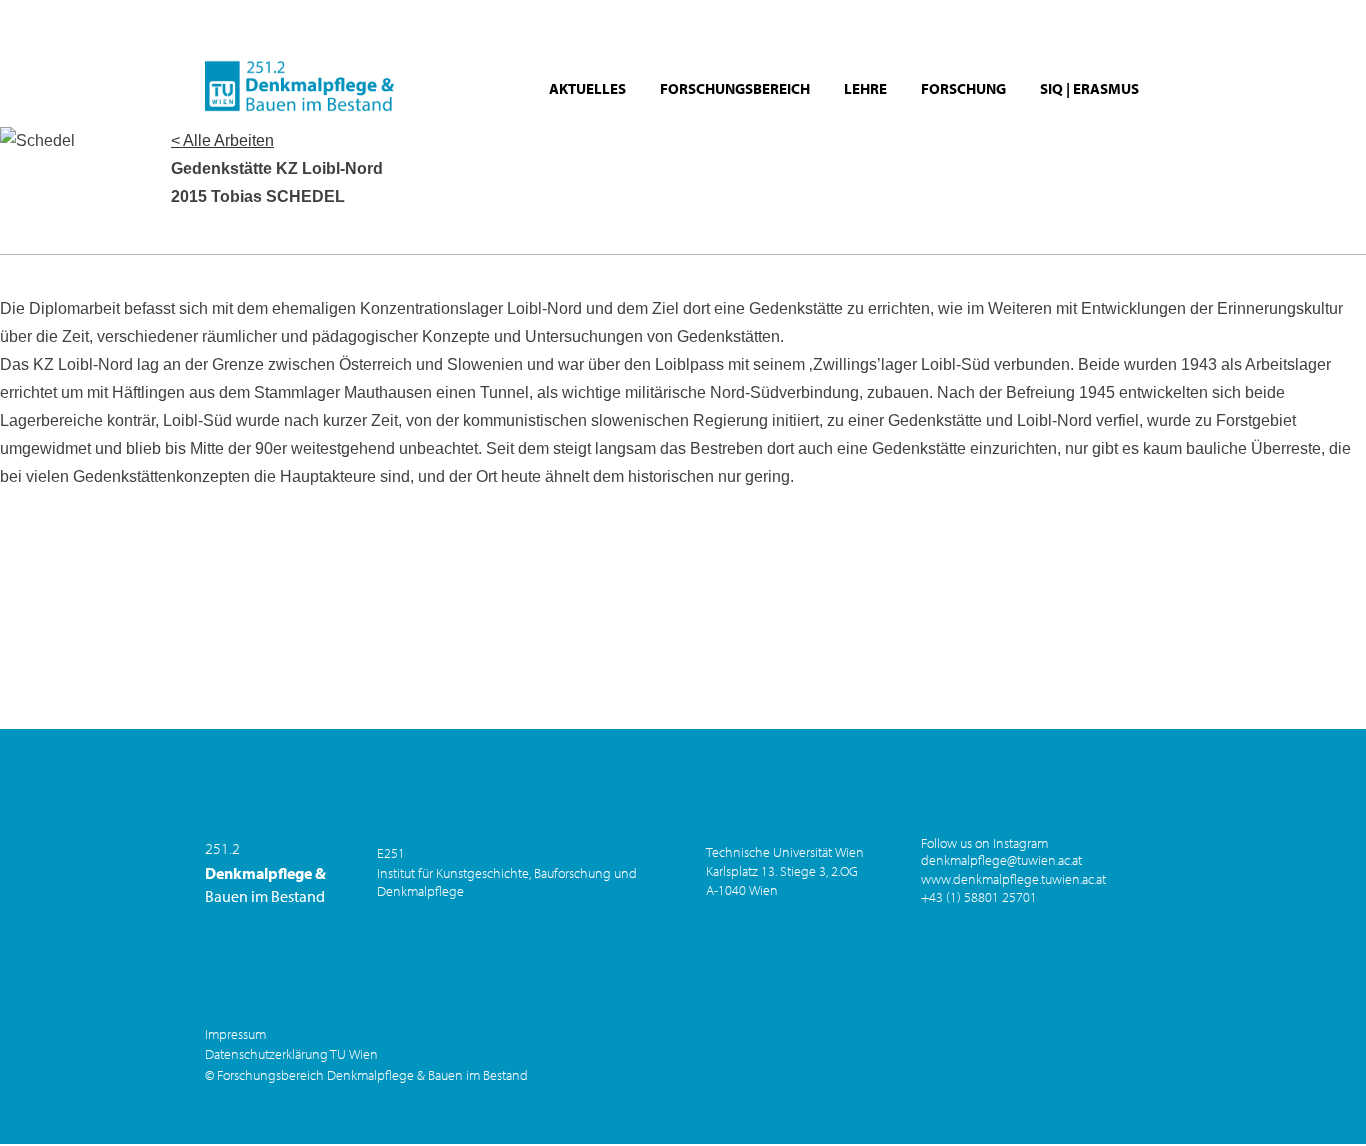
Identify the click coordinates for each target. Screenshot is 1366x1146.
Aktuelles (587, 88)
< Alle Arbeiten (222, 140)
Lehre (865, 88)
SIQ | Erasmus (1089, 88)
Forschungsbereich (735, 88)
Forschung (963, 88)
